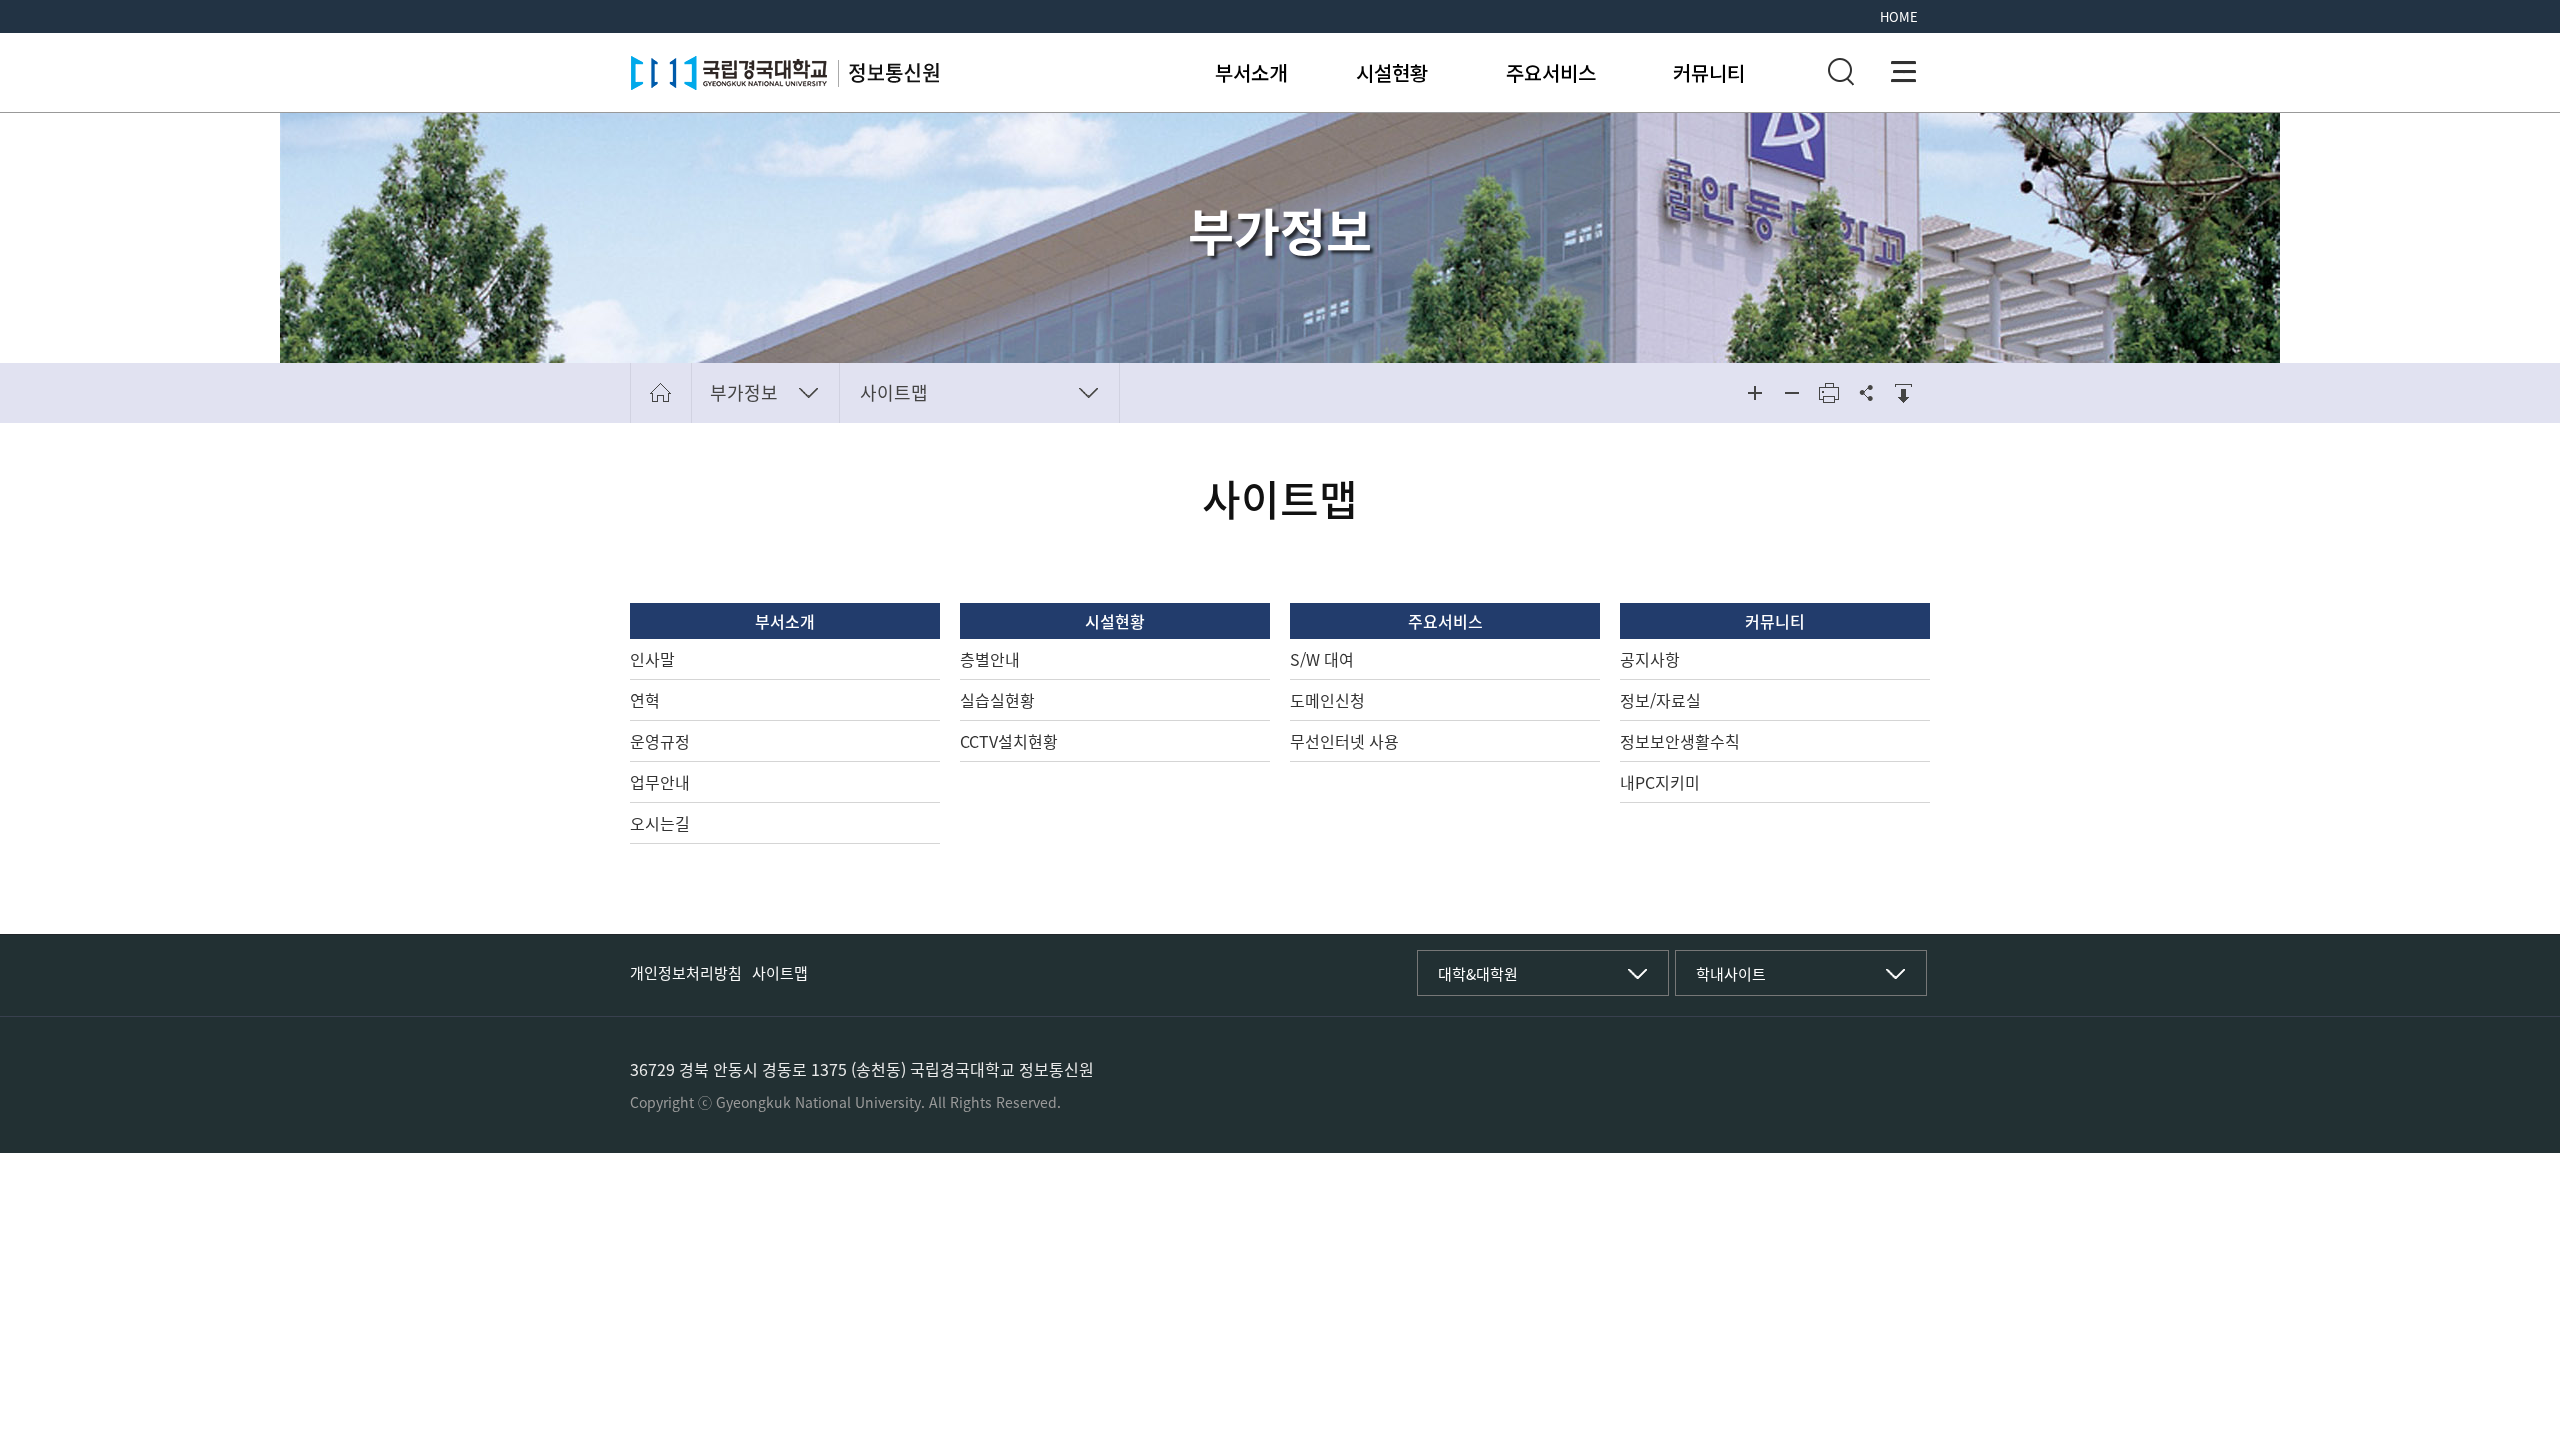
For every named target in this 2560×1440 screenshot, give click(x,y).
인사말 (652, 659)
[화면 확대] (1755, 393)
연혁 (645, 700)
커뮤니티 (1709, 73)
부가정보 (744, 392)
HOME (1899, 16)
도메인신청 (1327, 700)
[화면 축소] (1792, 393)
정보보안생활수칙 (1680, 741)
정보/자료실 (1660, 700)
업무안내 (660, 782)
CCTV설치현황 (1009, 741)
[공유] (1866, 393)
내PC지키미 (1660, 782)
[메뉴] (1904, 72)
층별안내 (990, 659)
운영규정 (660, 741)
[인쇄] (1829, 393)
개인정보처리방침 (686, 973)
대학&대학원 (1478, 974)
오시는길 (660, 823)
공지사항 (1650, 659)
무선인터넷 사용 (1344, 741)
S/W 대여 (1322, 659)
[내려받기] (1903, 393)
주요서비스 (1551, 73)
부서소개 (1251, 73)
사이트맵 (894, 392)
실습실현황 (997, 700)
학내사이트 (1731, 974)
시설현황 (1392, 73)
